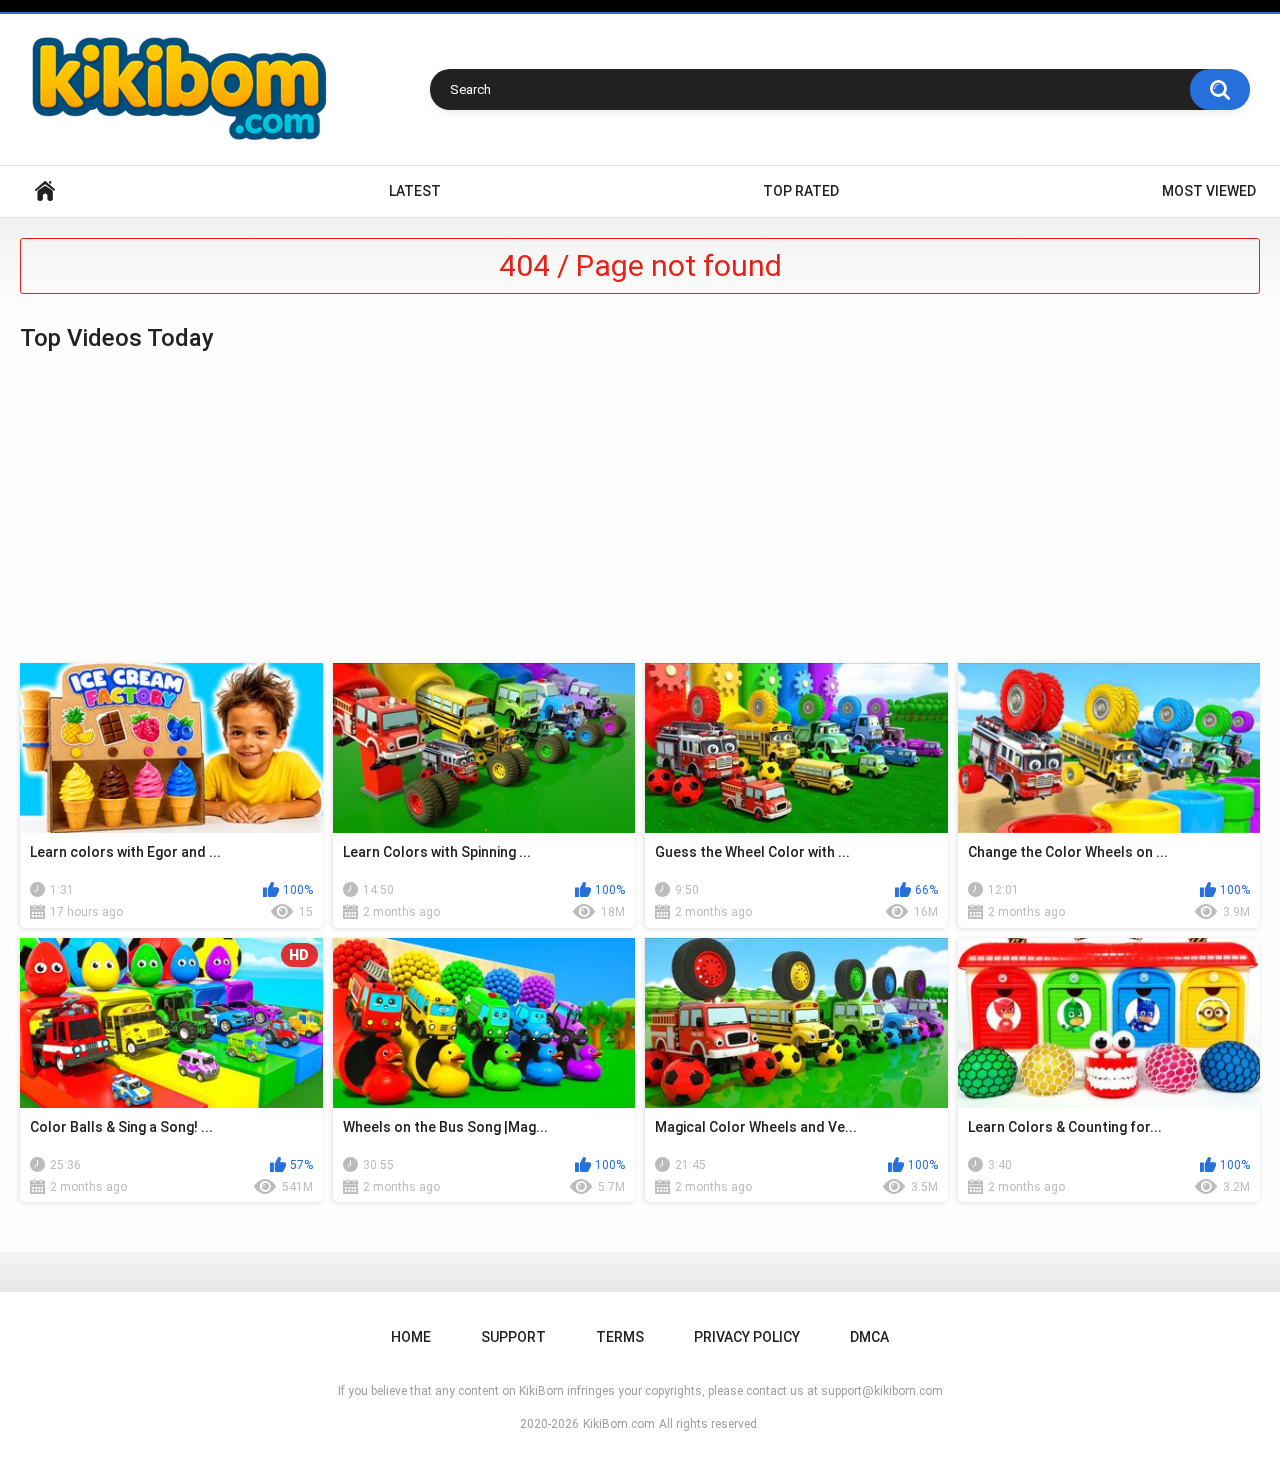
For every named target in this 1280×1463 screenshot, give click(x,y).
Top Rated (801, 191)
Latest (415, 191)
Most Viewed (1209, 191)
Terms (620, 1337)
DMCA (869, 1337)
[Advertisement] (640, 508)
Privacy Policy (747, 1337)
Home (45, 191)
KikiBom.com (619, 1424)
